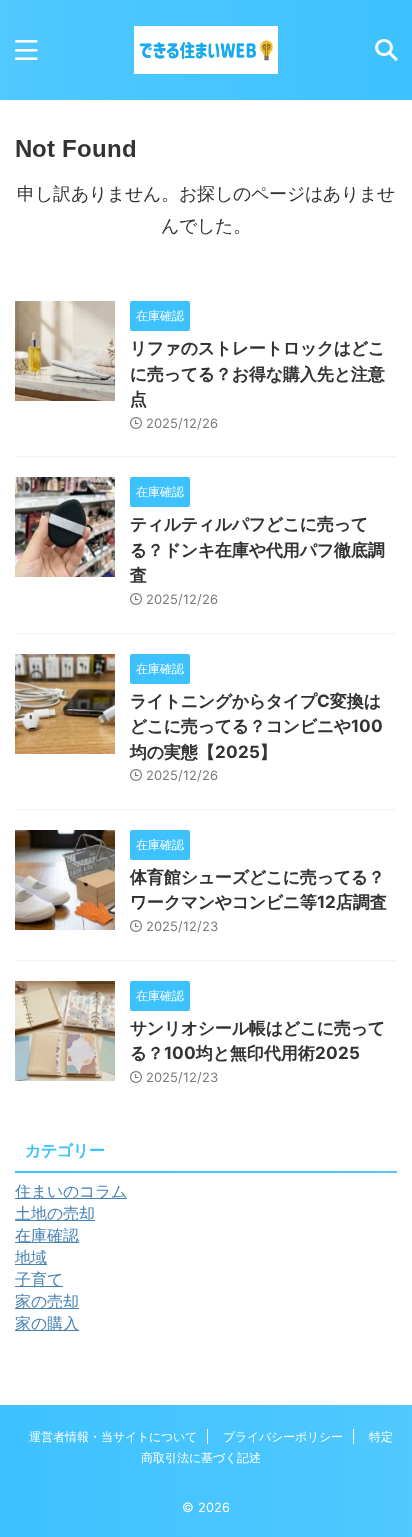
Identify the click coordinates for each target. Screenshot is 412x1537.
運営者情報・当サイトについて (113, 1436)
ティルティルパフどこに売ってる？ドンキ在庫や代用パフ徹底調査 (257, 549)
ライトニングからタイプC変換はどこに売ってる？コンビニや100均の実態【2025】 (256, 726)
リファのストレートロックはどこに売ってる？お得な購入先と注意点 (257, 373)
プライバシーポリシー (283, 1436)
